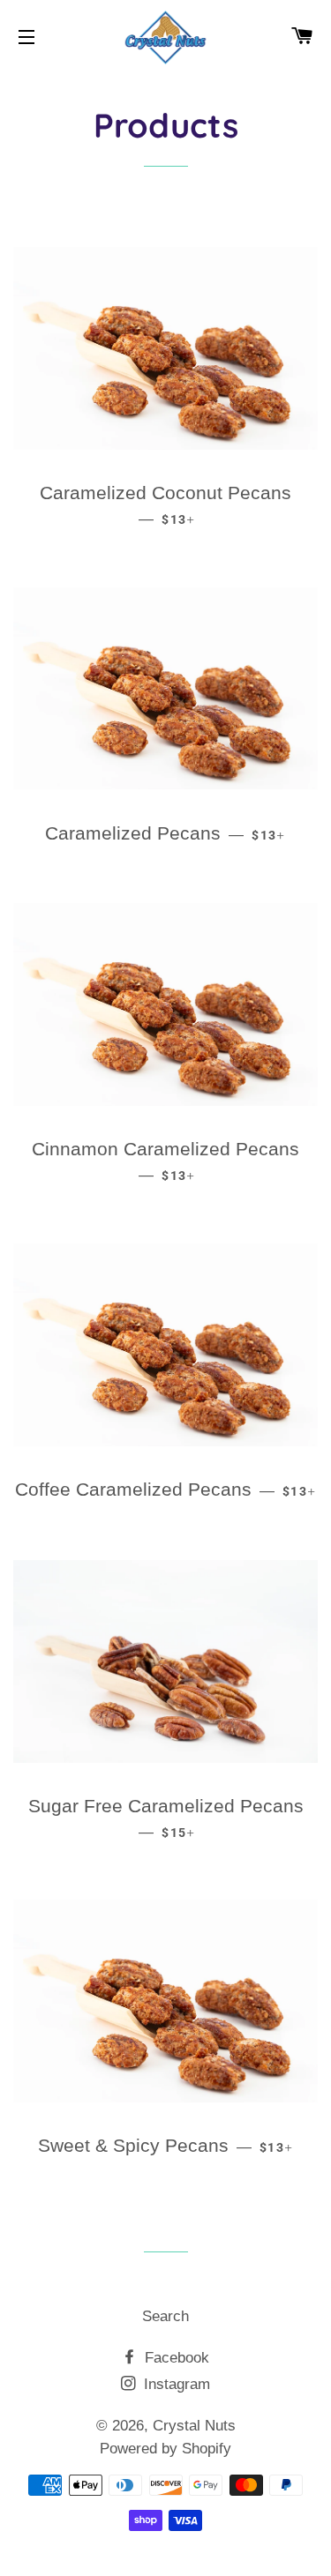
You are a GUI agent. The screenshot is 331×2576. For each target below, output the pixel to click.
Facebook (175, 2358)
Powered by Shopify (165, 2449)
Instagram (175, 2384)
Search (165, 2316)
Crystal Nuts (194, 2426)
